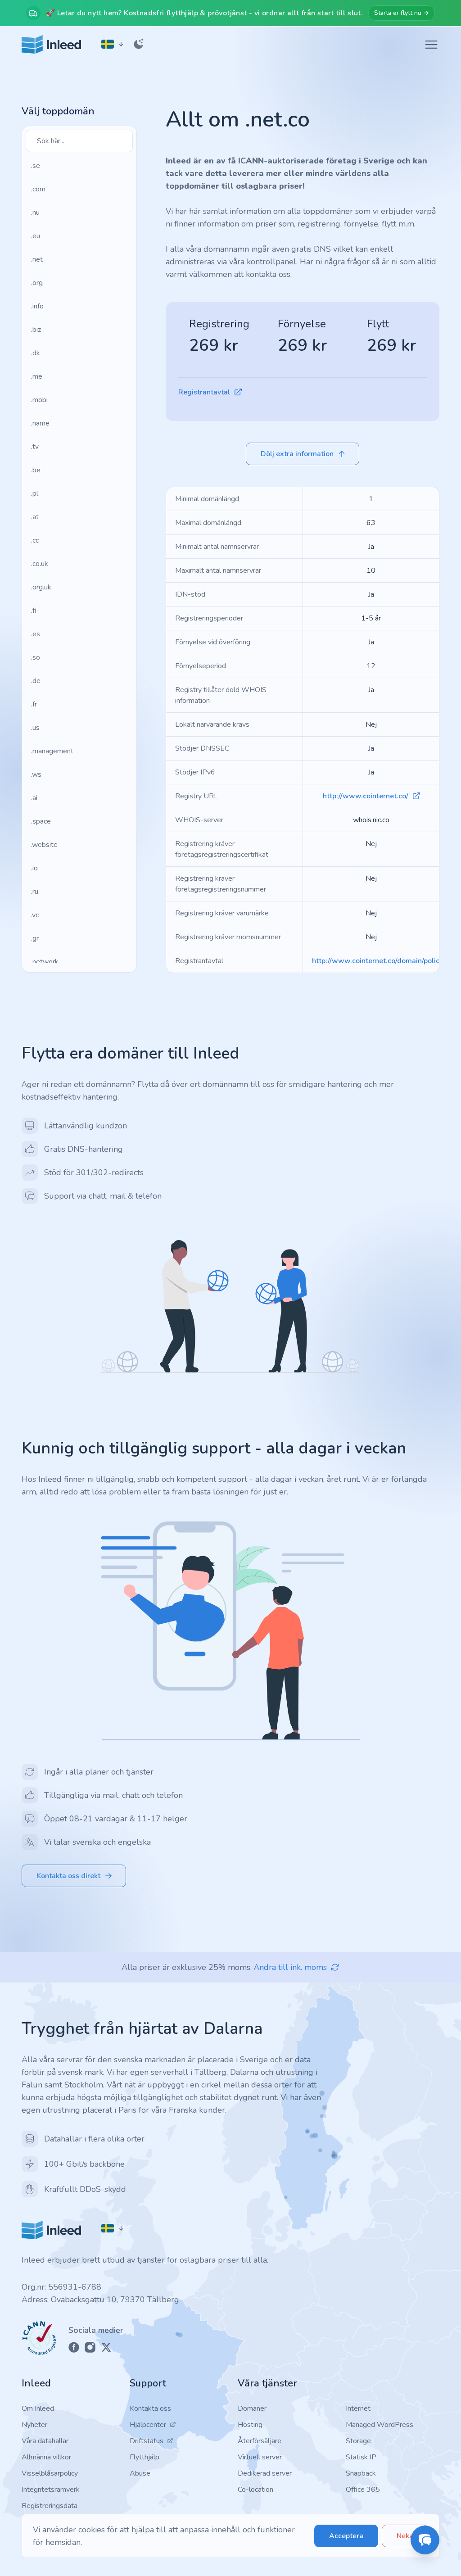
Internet (358, 2408)
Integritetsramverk (51, 2490)
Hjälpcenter (148, 2425)
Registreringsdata (50, 2506)
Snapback (361, 2473)
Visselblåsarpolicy (50, 2473)
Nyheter (34, 2425)
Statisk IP (361, 2457)
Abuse (140, 2473)
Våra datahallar (45, 2441)
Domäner (252, 2408)
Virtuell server (260, 2457)
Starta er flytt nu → (402, 13)
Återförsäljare (260, 2441)
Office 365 (363, 2490)
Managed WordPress (380, 2425)
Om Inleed (38, 2408)
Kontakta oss (150, 2408)
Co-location (255, 2490)
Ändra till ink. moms (290, 1967)
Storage (358, 2441)
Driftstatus (147, 2441)
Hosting (250, 2425)
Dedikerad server (265, 2473)
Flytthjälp (145, 2457)
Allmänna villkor (46, 2457)
